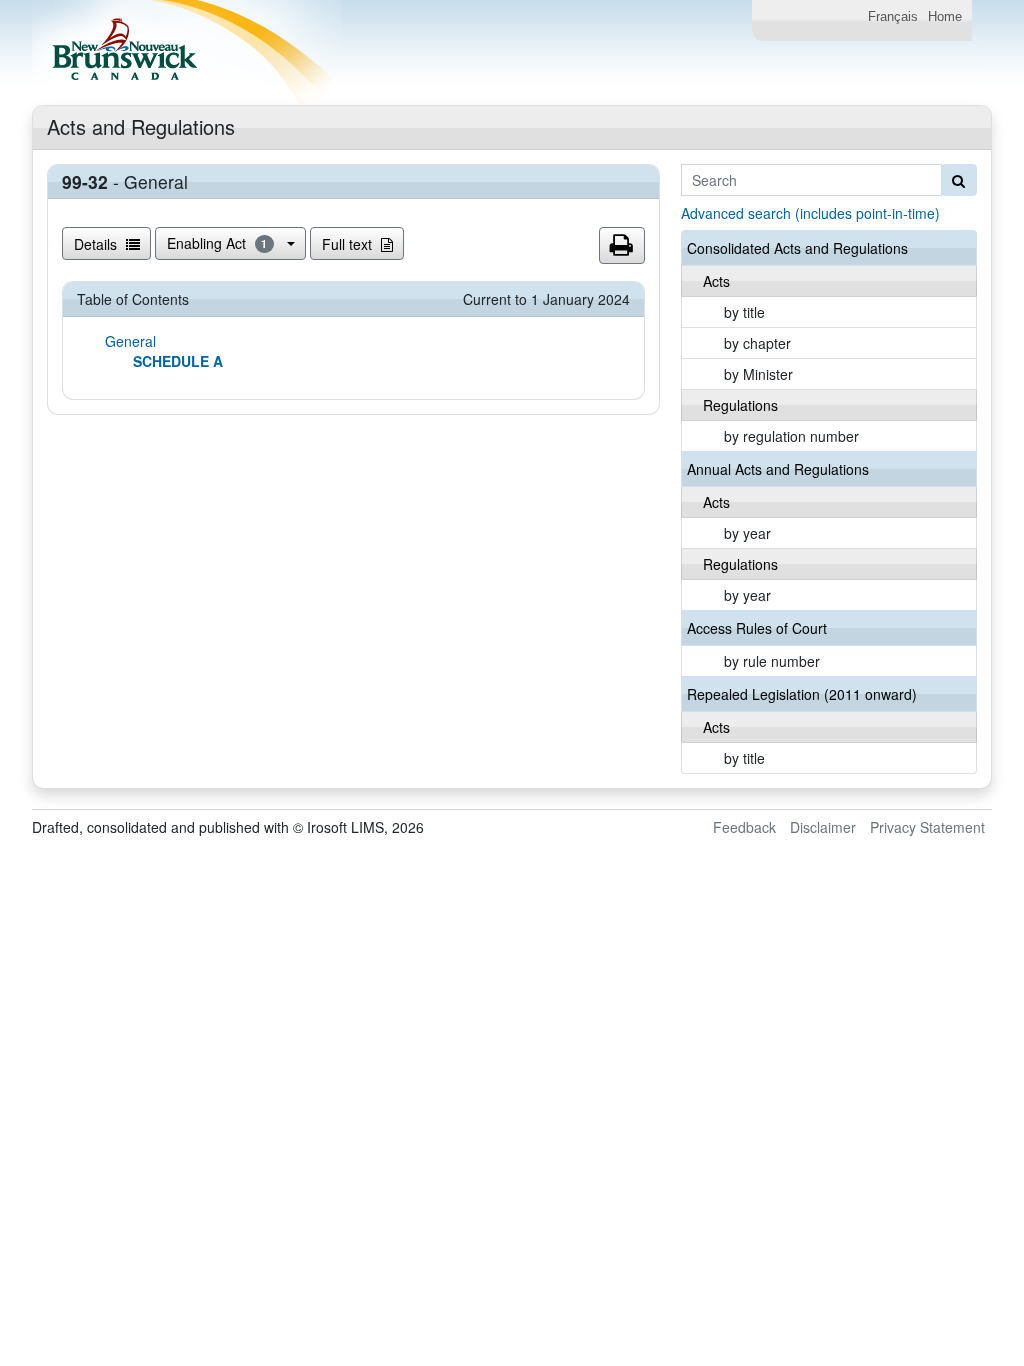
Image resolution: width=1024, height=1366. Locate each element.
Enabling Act (217, 243)
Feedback (744, 827)
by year (747, 533)
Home (945, 17)
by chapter (757, 343)
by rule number (772, 661)
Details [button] (97, 244)
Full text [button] (349, 244)
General (130, 341)
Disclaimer (823, 827)
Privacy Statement (927, 827)
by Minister (758, 374)
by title (744, 312)
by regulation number (791, 436)
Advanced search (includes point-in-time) (810, 213)
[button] (622, 246)
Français (893, 17)
